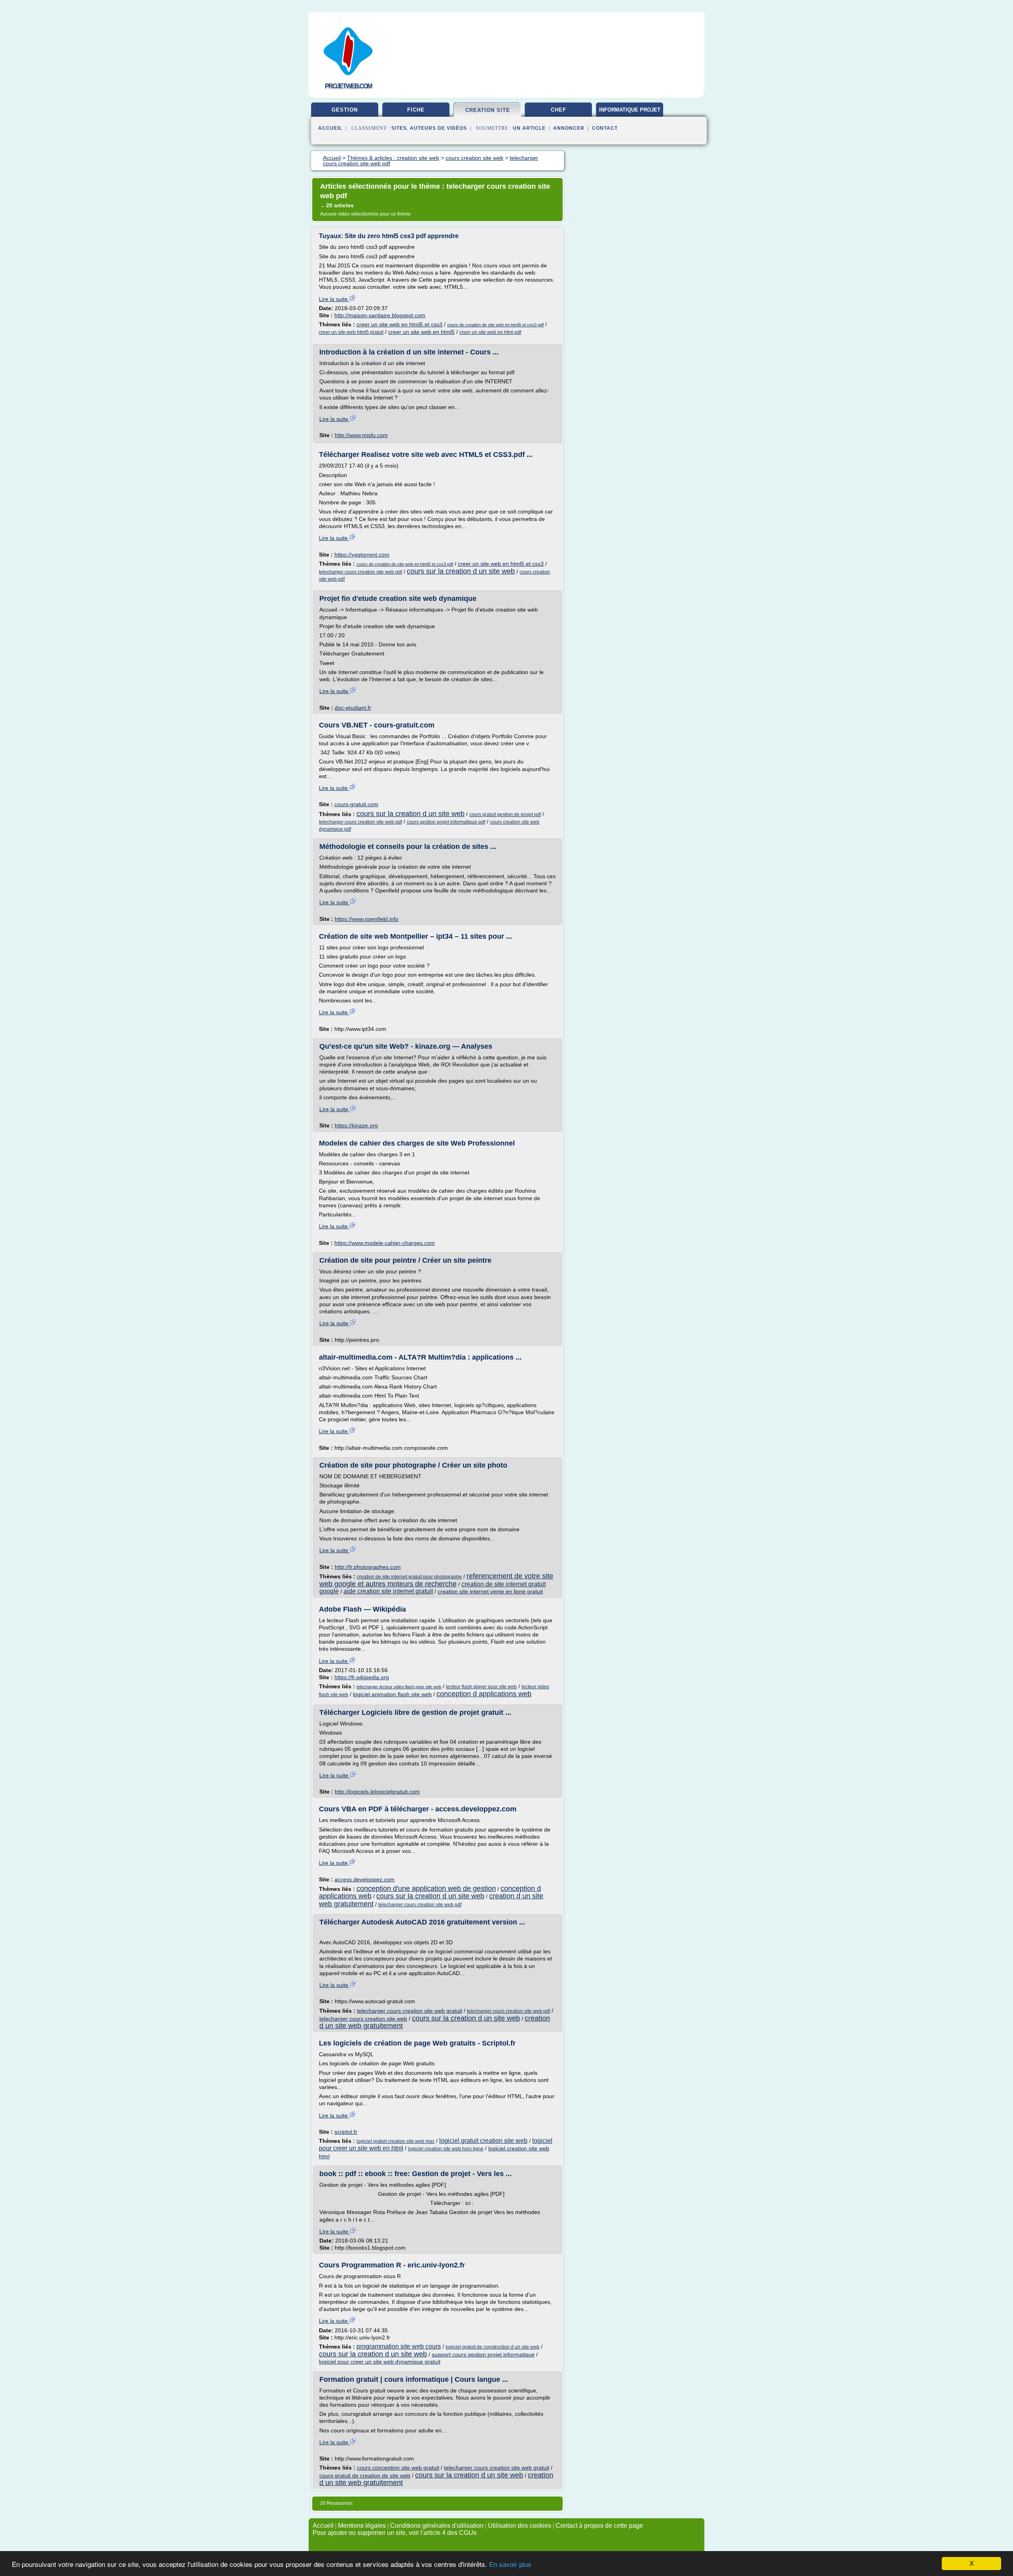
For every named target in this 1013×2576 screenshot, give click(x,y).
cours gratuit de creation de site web (365, 2476)
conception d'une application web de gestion (426, 1888)
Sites (399, 128)
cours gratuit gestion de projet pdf (505, 814)
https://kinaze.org (356, 1125)
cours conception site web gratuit (398, 2468)
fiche (416, 110)
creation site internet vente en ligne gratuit (490, 1591)
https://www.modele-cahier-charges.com (385, 1243)
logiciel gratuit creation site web (483, 2141)
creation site (488, 110)
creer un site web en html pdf (490, 332)
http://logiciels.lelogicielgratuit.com (377, 1792)
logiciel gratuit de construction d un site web (492, 2347)
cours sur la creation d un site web (461, 571)
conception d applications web (484, 1694)
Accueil (330, 128)
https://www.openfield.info (367, 919)
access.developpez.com (364, 1879)
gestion (345, 110)
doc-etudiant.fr (353, 708)
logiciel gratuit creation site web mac (396, 2141)
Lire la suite (334, 299)
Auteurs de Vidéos (438, 128)
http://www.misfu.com (361, 435)
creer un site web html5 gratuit (351, 332)
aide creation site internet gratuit (388, 1591)
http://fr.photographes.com (368, 1567)
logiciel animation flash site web (392, 1694)
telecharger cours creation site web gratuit (410, 2011)
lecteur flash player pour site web (481, 1687)
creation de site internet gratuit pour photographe (409, 1577)
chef (559, 110)
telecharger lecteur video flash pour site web (399, 1687)
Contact (605, 128)
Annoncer (569, 128)
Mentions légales (362, 2526)
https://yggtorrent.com (362, 555)
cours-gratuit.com (356, 804)
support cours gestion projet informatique (483, 2354)
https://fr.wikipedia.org (362, 1677)
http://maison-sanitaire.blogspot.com (380, 315)
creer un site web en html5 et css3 (399, 324)
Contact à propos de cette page (599, 2526)
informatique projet (630, 110)
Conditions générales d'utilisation (437, 2526)
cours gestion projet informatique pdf (446, 822)
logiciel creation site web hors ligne (446, 2149)
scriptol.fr (346, 2132)
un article (529, 128)
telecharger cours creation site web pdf (360, 572)
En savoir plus (510, 2565)
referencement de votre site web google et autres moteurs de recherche (436, 1580)
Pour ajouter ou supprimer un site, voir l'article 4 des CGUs (395, 2533)
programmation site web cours (399, 2346)
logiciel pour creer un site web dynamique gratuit (380, 2362)
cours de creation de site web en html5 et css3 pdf (495, 325)
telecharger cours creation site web (363, 2019)
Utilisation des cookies (520, 2526)
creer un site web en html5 (421, 332)
